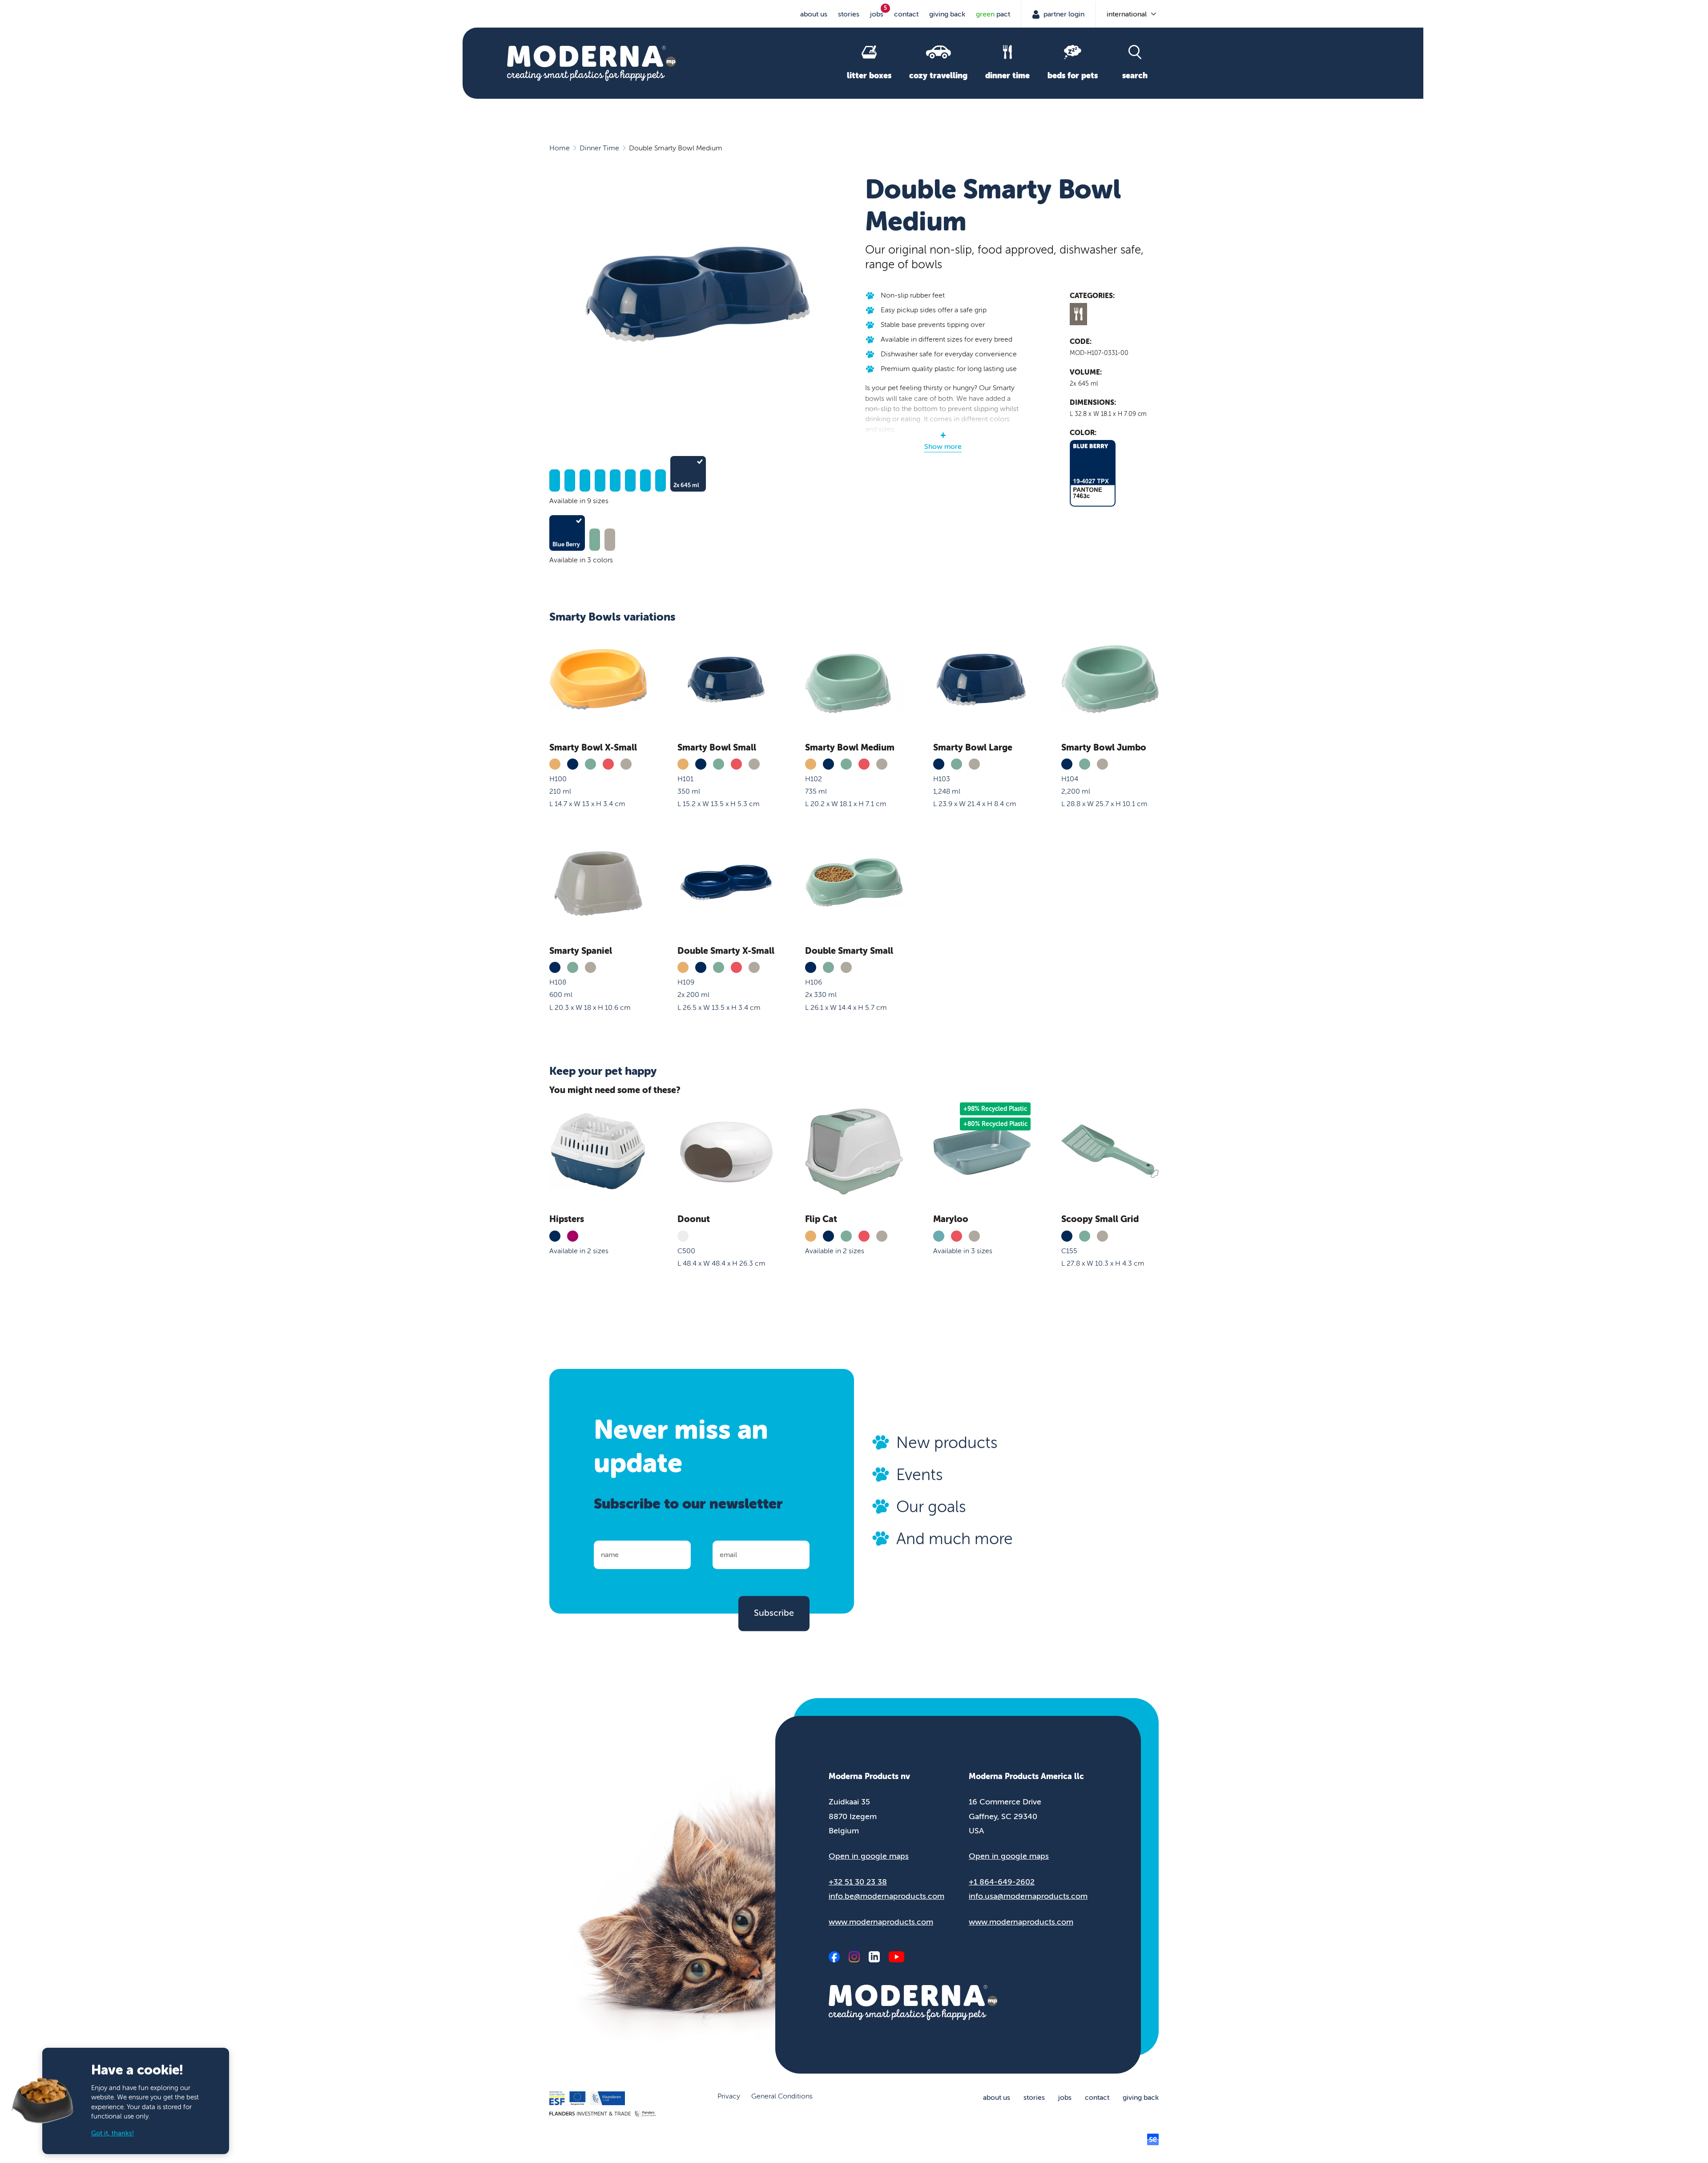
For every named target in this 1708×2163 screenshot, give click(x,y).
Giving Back (947, 14)
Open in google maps (869, 1856)
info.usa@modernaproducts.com (1028, 1896)
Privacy (729, 2096)
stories (849, 14)
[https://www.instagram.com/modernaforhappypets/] (854, 1957)
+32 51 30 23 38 (858, 1882)
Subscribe (774, 1613)
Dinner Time (599, 148)
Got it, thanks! (113, 2133)
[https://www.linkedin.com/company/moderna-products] (874, 1957)
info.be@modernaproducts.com (886, 1896)
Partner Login (1063, 14)
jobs (877, 14)
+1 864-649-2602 (1002, 1882)
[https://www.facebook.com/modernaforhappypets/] (834, 1957)
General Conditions (782, 2096)
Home (560, 148)
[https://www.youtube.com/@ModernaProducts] (896, 1957)
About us (814, 14)
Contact (906, 14)
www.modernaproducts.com (881, 1922)
